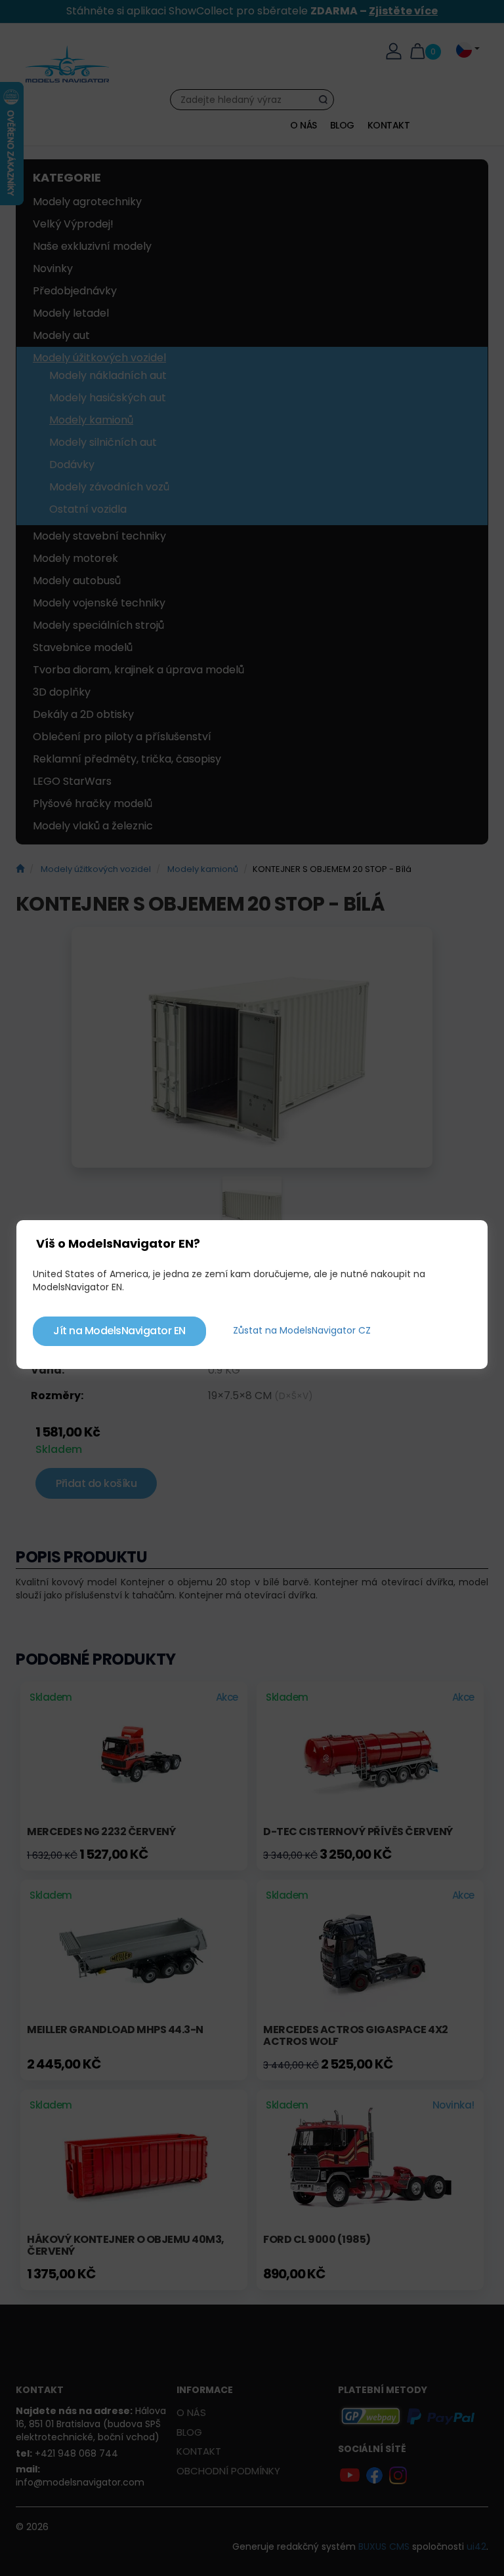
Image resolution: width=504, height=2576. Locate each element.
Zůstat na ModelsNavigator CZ (302, 1330)
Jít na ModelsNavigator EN (119, 1331)
